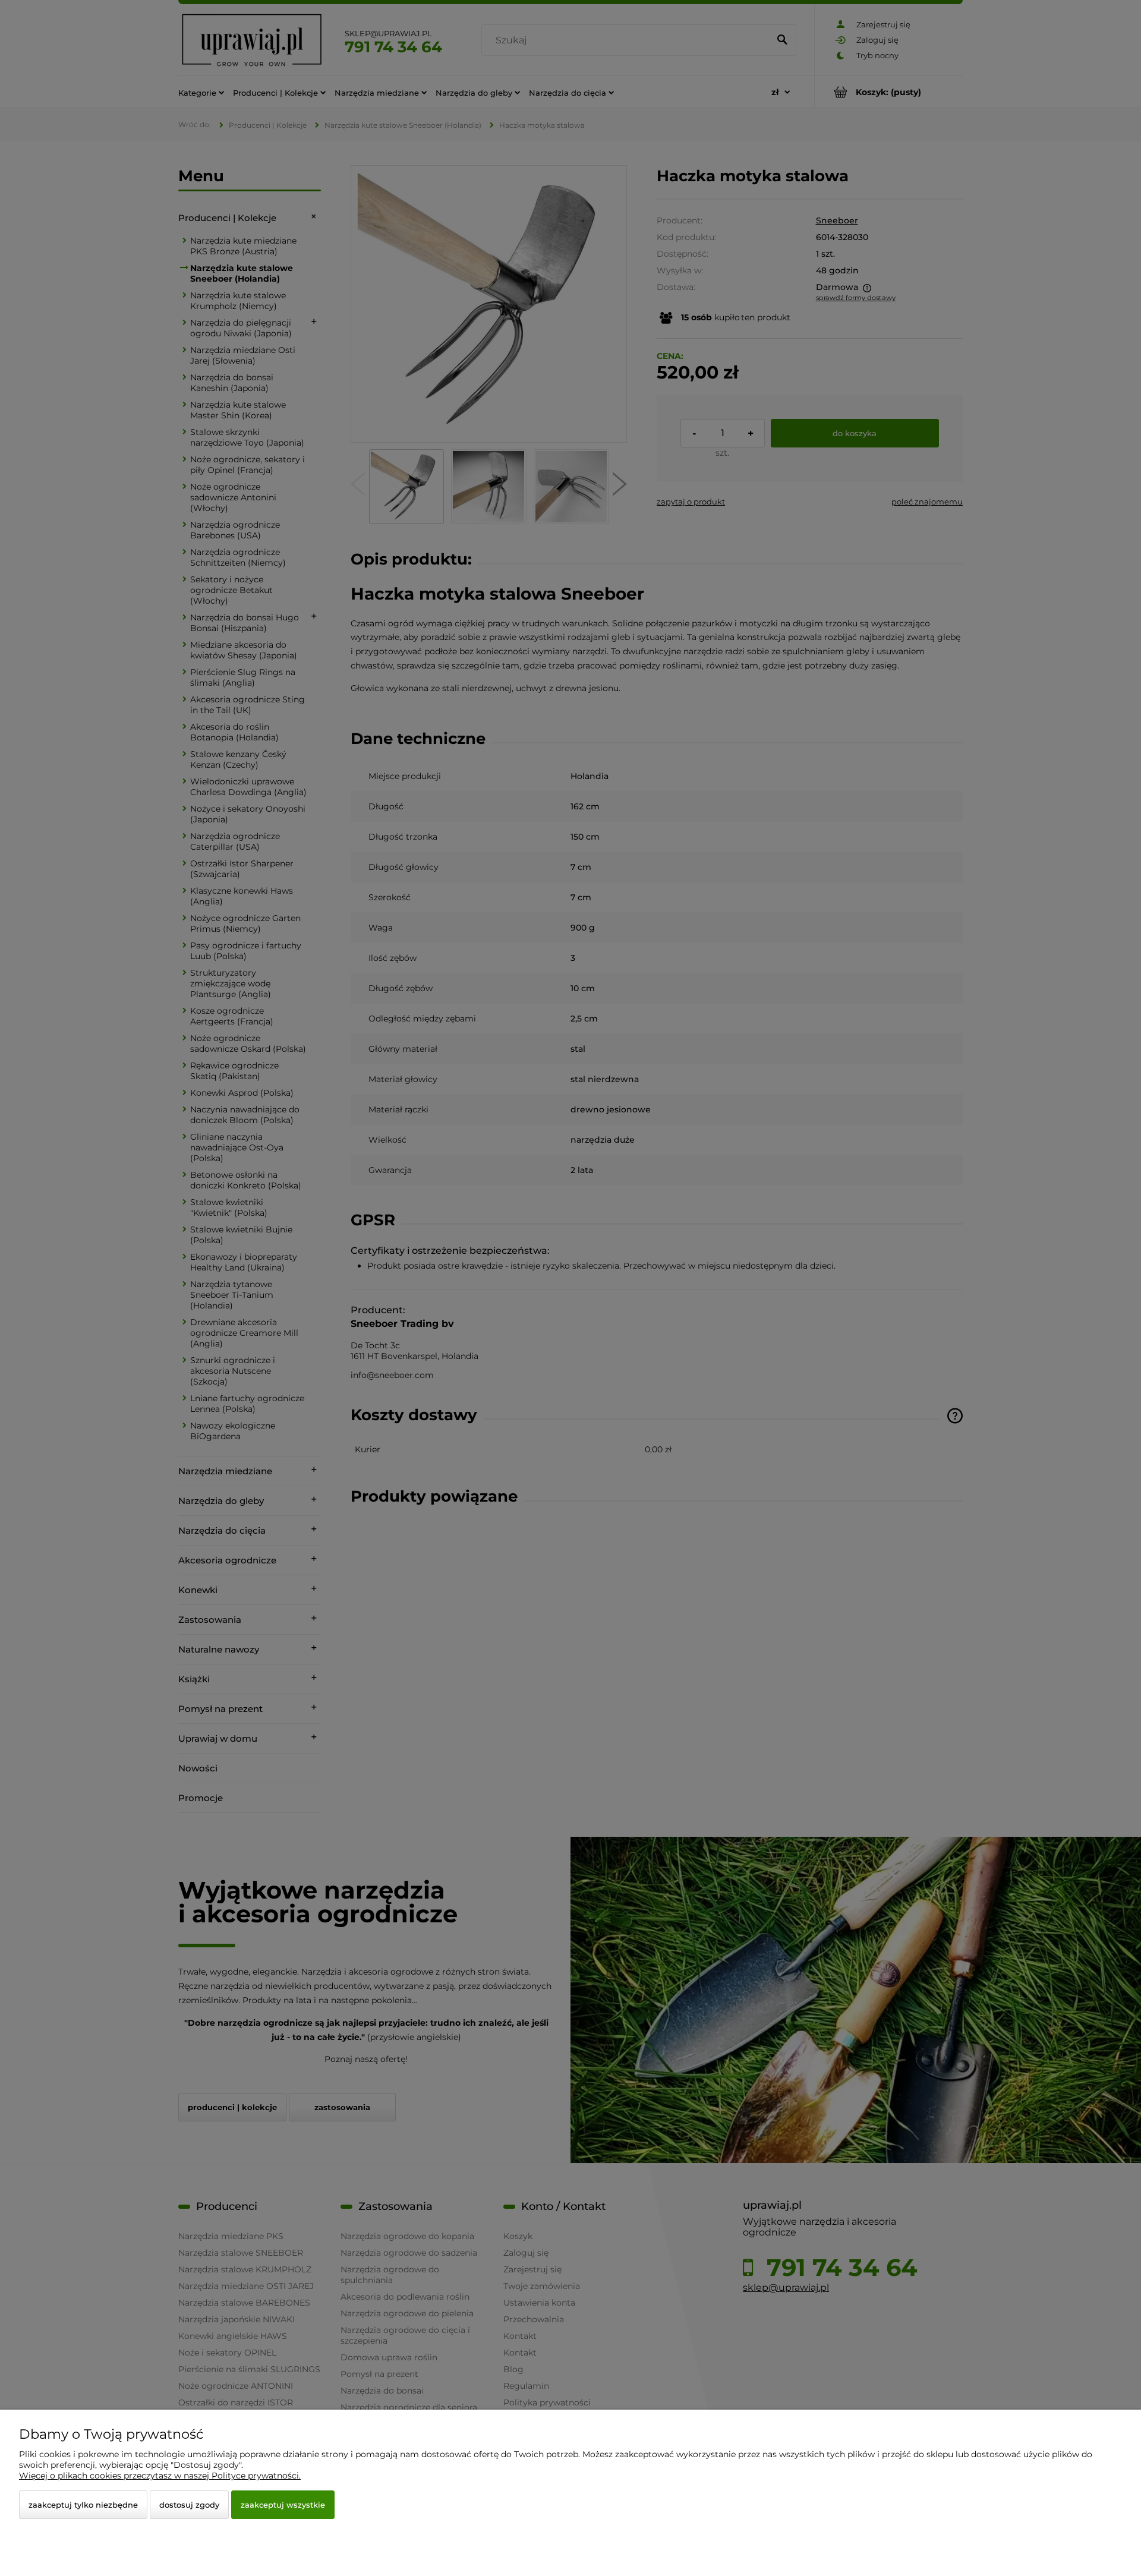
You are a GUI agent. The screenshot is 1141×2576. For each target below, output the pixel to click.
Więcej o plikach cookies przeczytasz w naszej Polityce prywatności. (160, 2476)
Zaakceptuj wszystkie (283, 2505)
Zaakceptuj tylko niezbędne (83, 2505)
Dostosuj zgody (189, 2505)
